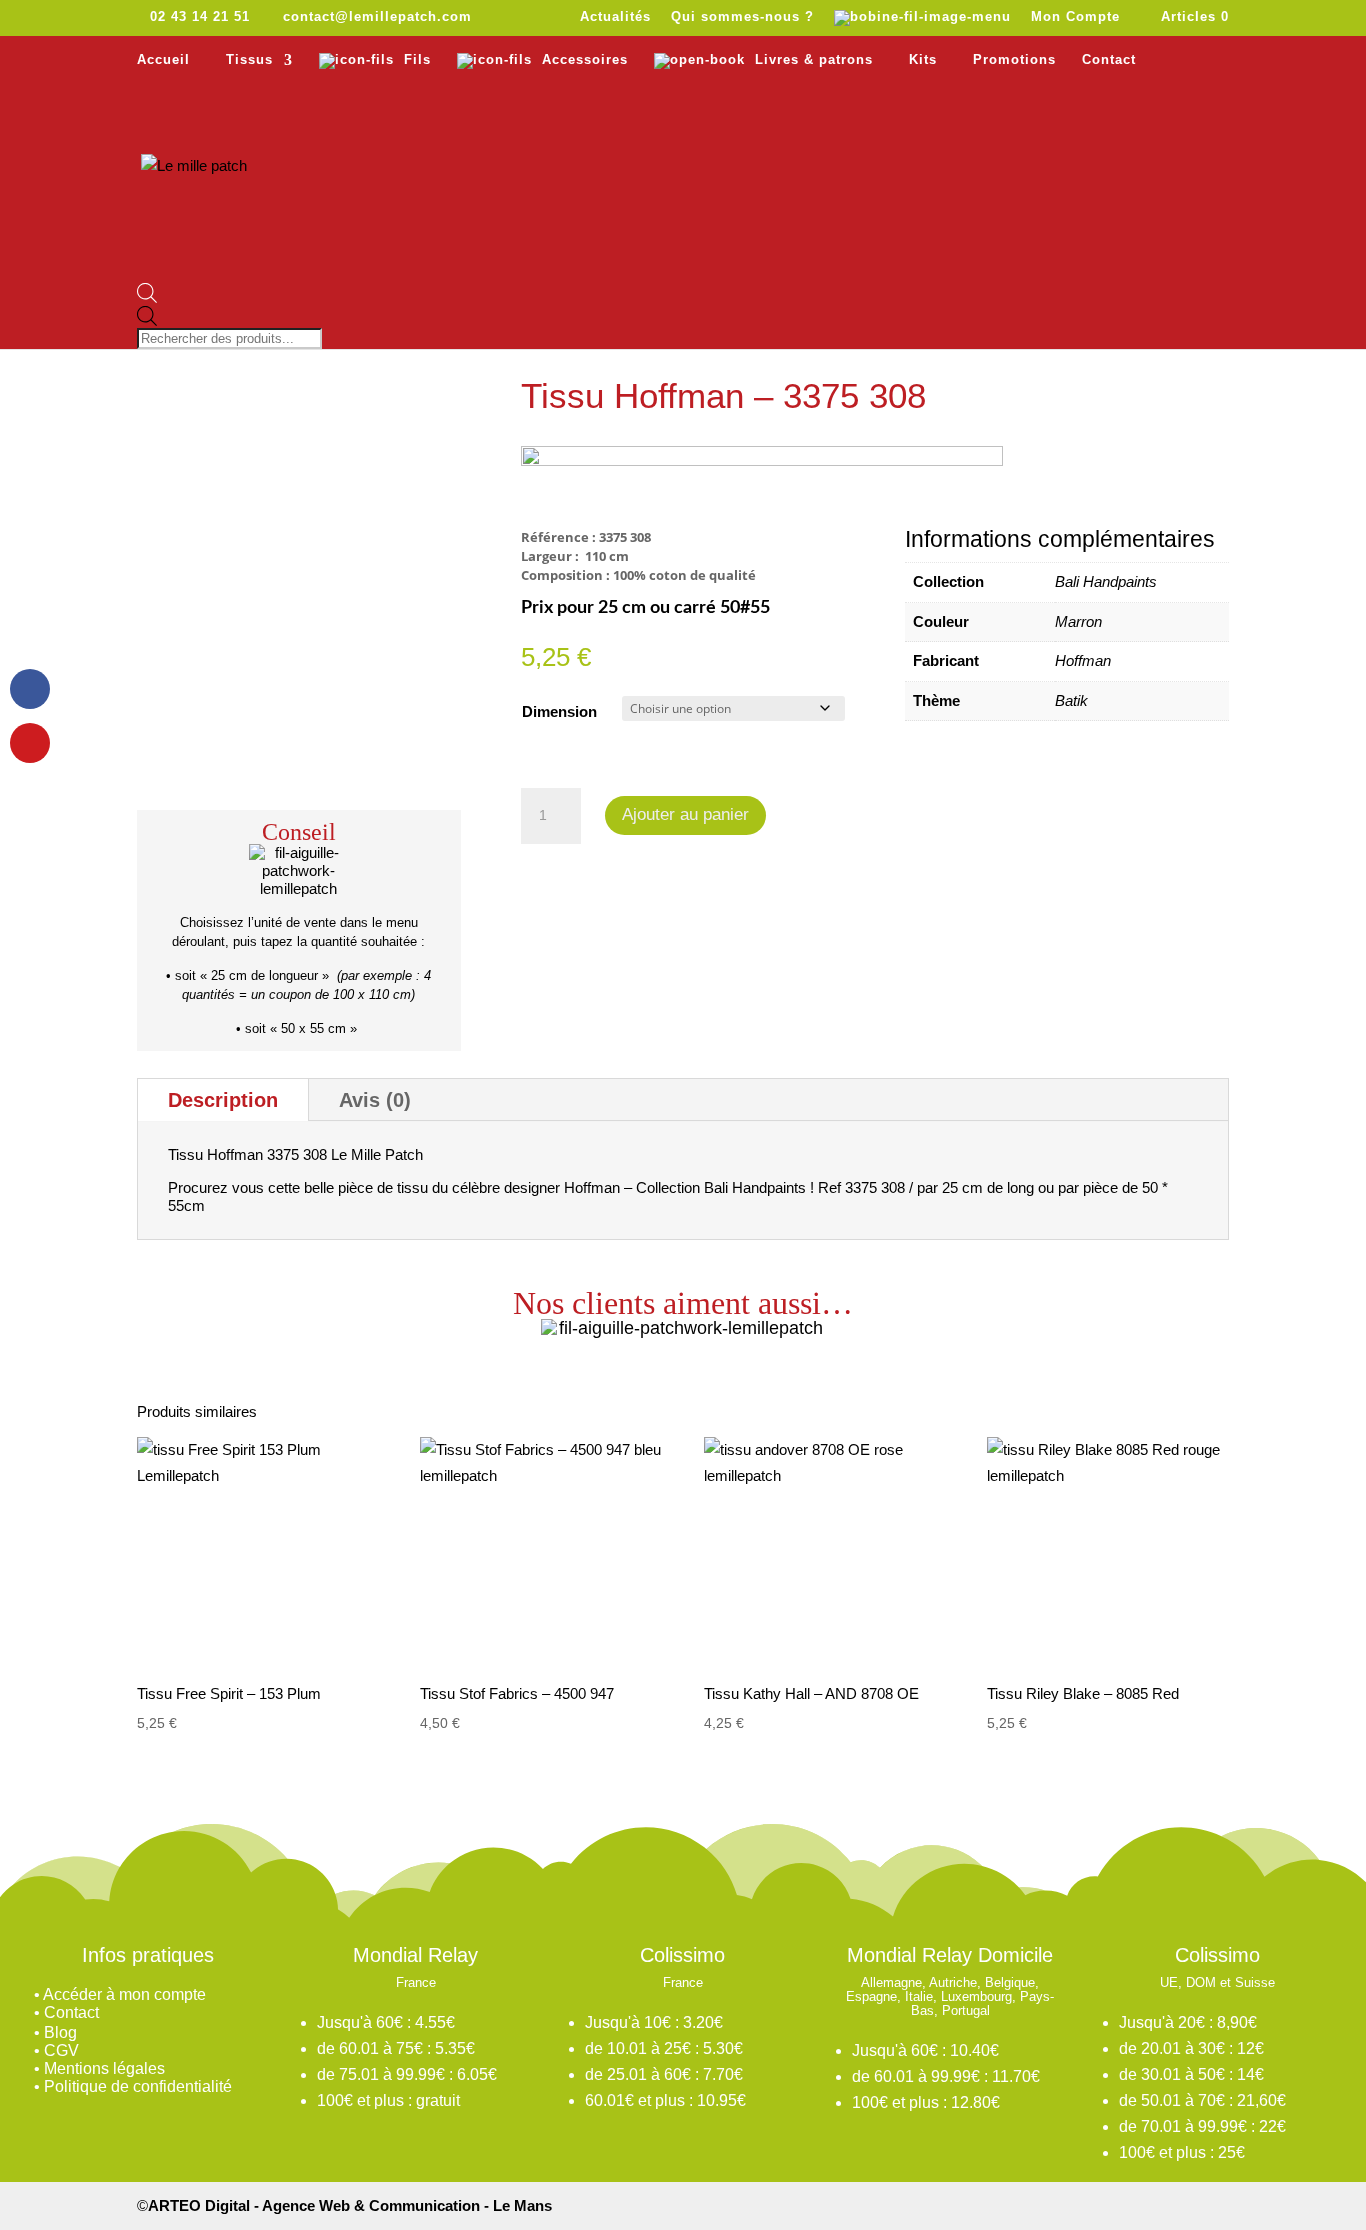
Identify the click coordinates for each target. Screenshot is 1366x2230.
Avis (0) (375, 1100)
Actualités (615, 17)
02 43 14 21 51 (200, 16)
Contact (1109, 60)
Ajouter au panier (685, 814)
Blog (60, 2032)
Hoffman (1083, 660)
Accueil (163, 60)
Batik (1071, 700)
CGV (61, 2050)
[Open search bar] (231, 294)
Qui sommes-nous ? (742, 17)
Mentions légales (104, 2068)
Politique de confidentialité (138, 2086)
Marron (1078, 621)
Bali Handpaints (1106, 581)
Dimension (559, 711)
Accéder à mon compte (124, 1994)
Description (223, 1100)
